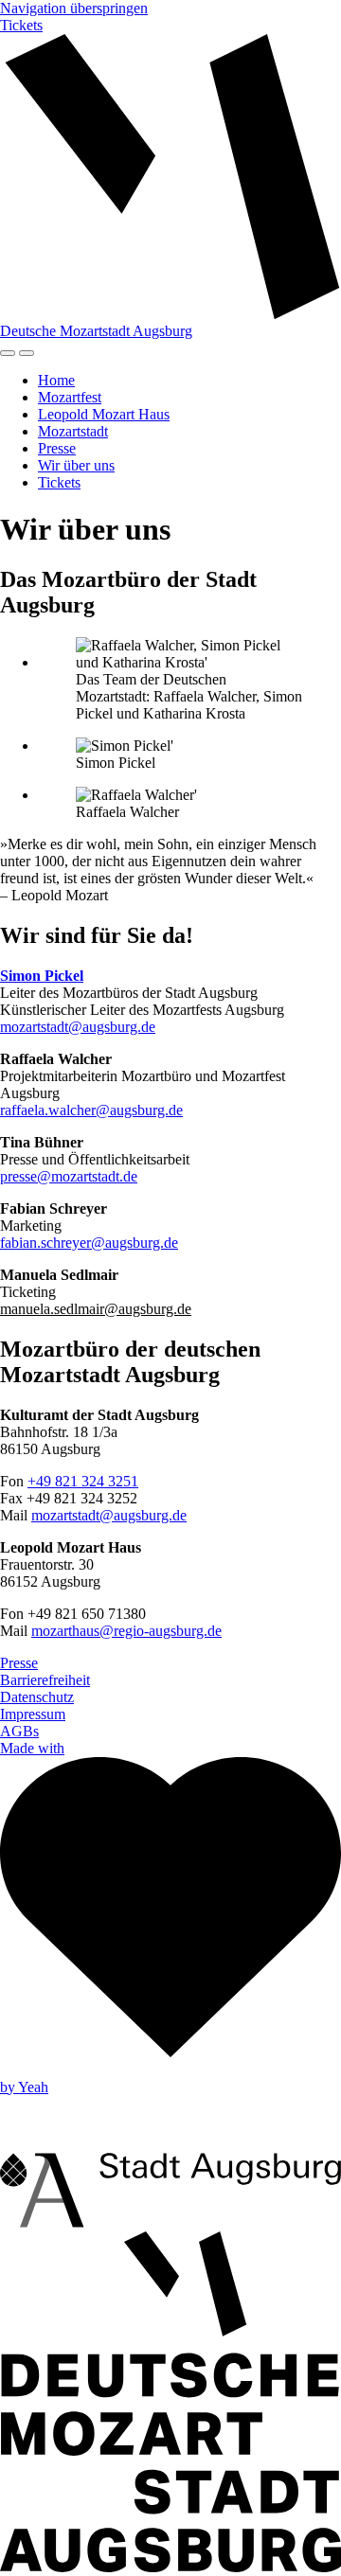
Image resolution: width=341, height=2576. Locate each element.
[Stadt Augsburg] (170, 2222)
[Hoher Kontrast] (8, 353)
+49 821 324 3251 (83, 1481)
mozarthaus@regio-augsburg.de (126, 1631)
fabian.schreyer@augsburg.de (89, 1243)
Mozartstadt (73, 431)
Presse (57, 448)
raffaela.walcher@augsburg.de (91, 1110)
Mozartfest (70, 397)
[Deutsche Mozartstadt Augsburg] (170, 2567)
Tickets (21, 25)
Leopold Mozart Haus (104, 414)
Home (56, 380)
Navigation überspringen (74, 8)
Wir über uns (76, 465)
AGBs (19, 1731)
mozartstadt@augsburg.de (78, 1027)
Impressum (33, 1714)
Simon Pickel (42, 976)
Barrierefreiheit (45, 1680)
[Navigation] (27, 353)
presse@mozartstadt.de (69, 1176)
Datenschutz (37, 1697)
